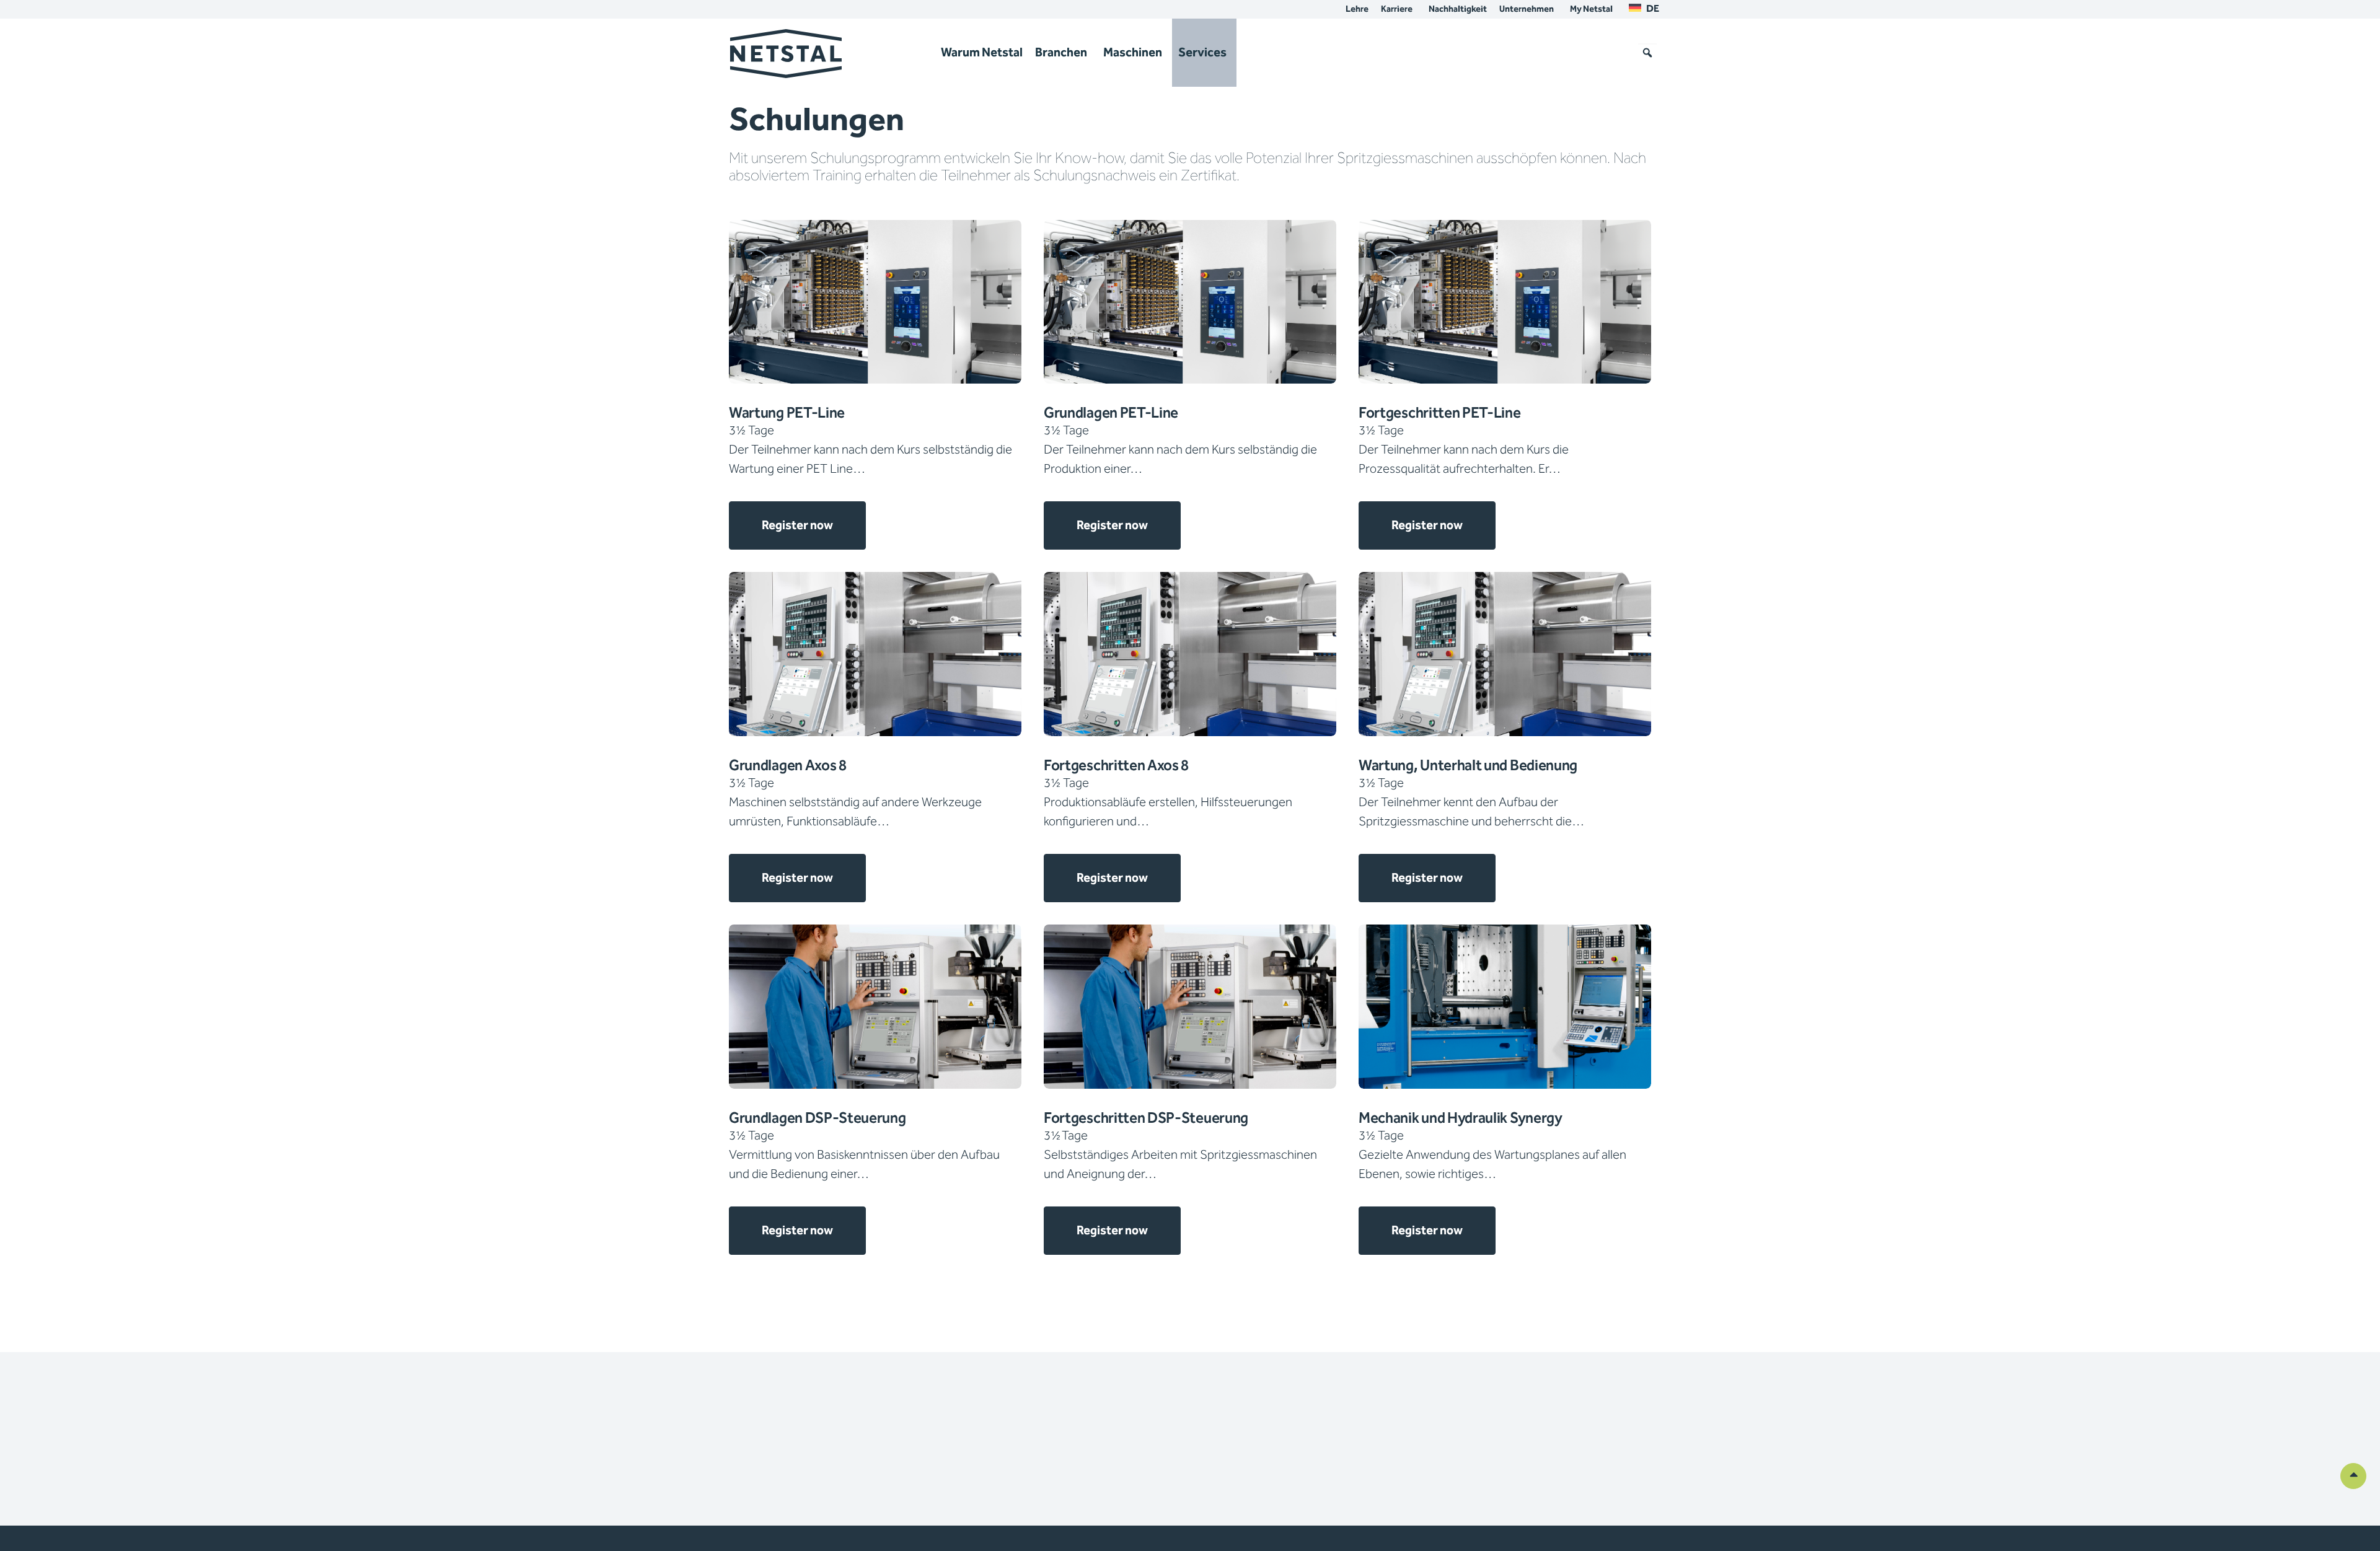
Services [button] (1202, 53)
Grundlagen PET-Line (1111, 413)
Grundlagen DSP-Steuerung (818, 1118)
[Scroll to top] (2353, 1475)
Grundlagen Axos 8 (788, 766)
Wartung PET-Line (787, 413)
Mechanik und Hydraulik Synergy (1461, 1118)
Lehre (1357, 9)
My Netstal (1591, 9)
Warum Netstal (982, 53)
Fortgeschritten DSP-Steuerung (1146, 1118)
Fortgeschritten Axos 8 (1116, 766)
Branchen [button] (1061, 53)
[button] (1647, 53)
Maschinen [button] (1133, 53)
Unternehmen (1527, 9)
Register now (797, 525)
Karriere (1397, 9)
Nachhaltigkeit (1458, 9)
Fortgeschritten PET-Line (1440, 413)
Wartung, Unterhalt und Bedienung (1468, 766)
